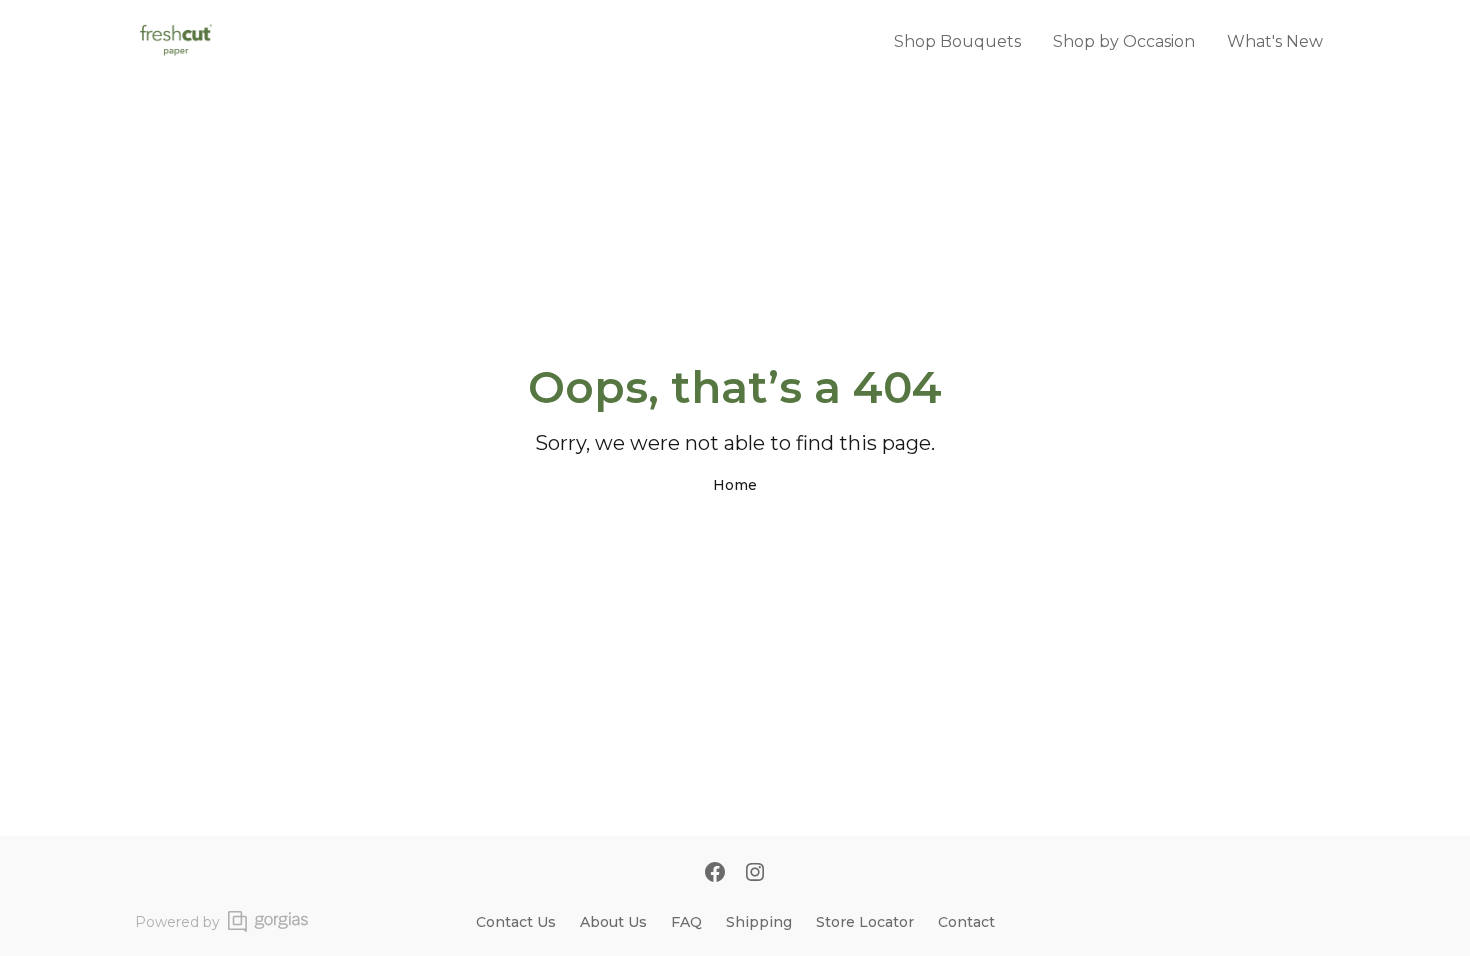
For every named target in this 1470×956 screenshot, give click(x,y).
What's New (1275, 41)
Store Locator (865, 922)
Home (735, 485)
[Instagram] (755, 874)
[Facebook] (715, 874)
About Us (613, 922)
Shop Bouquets (957, 41)
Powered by (177, 922)
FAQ (686, 922)
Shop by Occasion (1124, 41)
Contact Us (516, 922)
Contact (966, 922)
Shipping (759, 922)
